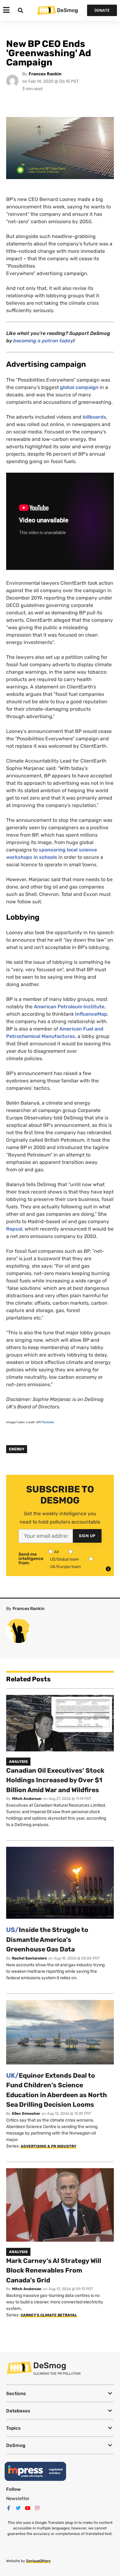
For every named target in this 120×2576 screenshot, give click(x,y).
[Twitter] (18, 2508)
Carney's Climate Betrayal (49, 2315)
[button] (60, 2393)
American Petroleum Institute (69, 1007)
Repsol (14, 1229)
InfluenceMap (91, 1014)
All (56, 1552)
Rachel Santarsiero (29, 1958)
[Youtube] (28, 2508)
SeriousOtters (38, 2561)
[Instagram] (37, 2508)
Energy (17, 1449)
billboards (94, 417)
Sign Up (87, 1536)
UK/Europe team (66, 1567)
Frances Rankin (45, 74)
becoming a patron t (37, 341)
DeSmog (67, 10)
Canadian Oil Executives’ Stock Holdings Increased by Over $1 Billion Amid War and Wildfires (55, 1780)
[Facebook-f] (9, 2508)
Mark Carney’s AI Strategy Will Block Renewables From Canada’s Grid (54, 2270)
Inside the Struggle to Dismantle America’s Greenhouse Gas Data (47, 1939)
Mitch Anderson (27, 1799)
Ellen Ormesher (26, 2114)
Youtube (48, 1422)
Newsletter (18, 2499)
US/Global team (65, 1559)
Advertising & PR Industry (48, 2146)
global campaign (79, 387)
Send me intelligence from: (31, 1559)
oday (67, 341)
